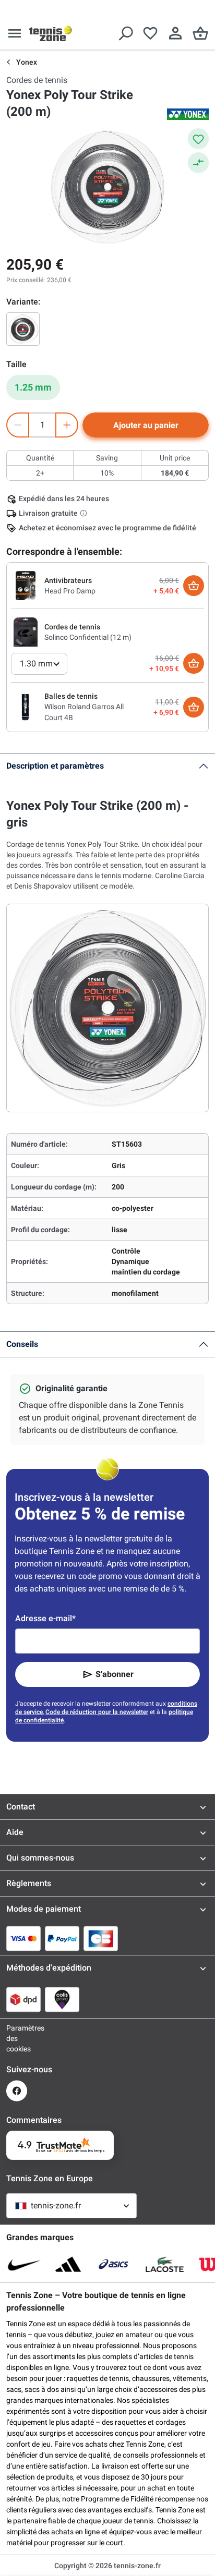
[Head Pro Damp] (26, 585)
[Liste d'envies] (150, 33)
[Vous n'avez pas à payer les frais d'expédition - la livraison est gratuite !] (85, 513)
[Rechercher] (125, 33)
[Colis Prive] (62, 1999)
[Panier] (200, 33)
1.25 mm (33, 387)
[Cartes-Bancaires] (101, 1938)
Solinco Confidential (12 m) (88, 637)
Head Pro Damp (70, 591)
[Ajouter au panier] (194, 586)
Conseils (22, 1344)
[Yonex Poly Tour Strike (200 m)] (23, 329)
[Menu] (15, 33)
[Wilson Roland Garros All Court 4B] (26, 707)
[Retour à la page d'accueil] (51, 33)
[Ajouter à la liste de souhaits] (198, 139)
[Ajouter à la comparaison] (198, 163)
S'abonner (115, 1674)
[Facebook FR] (17, 2091)
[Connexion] (175, 33)
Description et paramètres (55, 766)
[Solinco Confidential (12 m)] (26, 631)
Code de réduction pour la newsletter (97, 1712)
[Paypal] (62, 1938)
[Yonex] (188, 114)
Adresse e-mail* (45, 1618)
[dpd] (23, 1999)
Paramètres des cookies (17, 2038)
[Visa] (23, 1938)
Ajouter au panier (146, 425)
